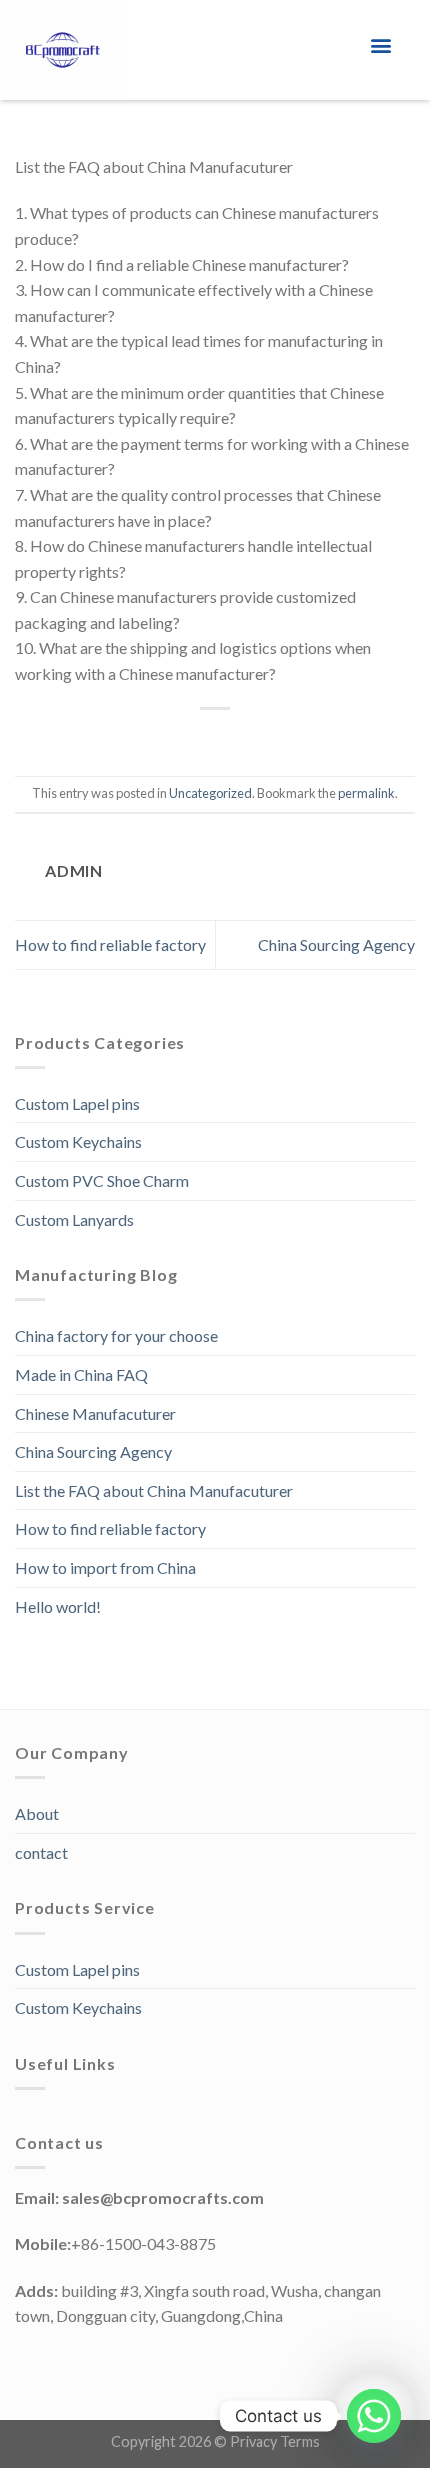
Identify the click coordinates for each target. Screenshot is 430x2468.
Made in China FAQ (81, 1374)
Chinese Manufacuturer (95, 1413)
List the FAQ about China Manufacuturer (154, 1490)
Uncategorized (210, 793)
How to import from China (105, 1567)
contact (41, 1852)
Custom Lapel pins (77, 1103)
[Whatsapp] (374, 2416)
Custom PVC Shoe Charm (102, 1180)
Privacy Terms (275, 2441)
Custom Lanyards (74, 1219)
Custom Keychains (78, 1141)
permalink (366, 793)
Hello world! (58, 1606)
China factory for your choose (116, 1335)
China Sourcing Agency (336, 944)
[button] (381, 45)
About (37, 1813)
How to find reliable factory (110, 944)
